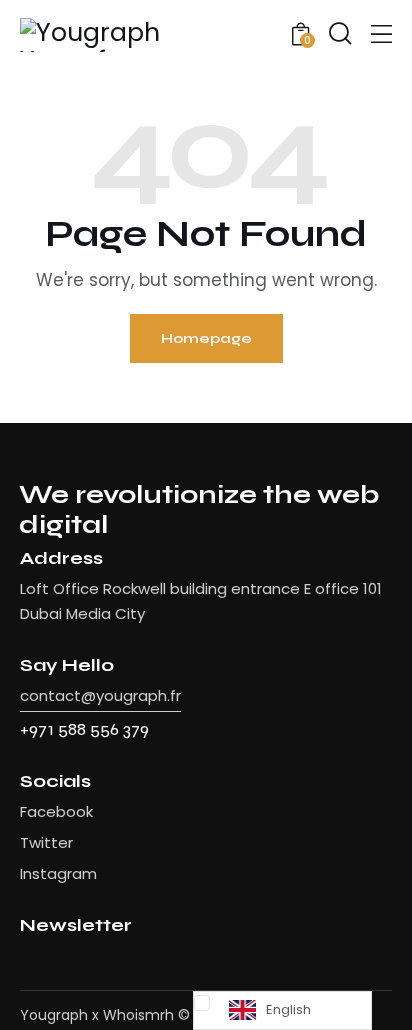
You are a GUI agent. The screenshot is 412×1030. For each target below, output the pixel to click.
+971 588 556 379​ (84, 729)
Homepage (206, 338)
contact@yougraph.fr (100, 695)
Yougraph (54, 1015)
